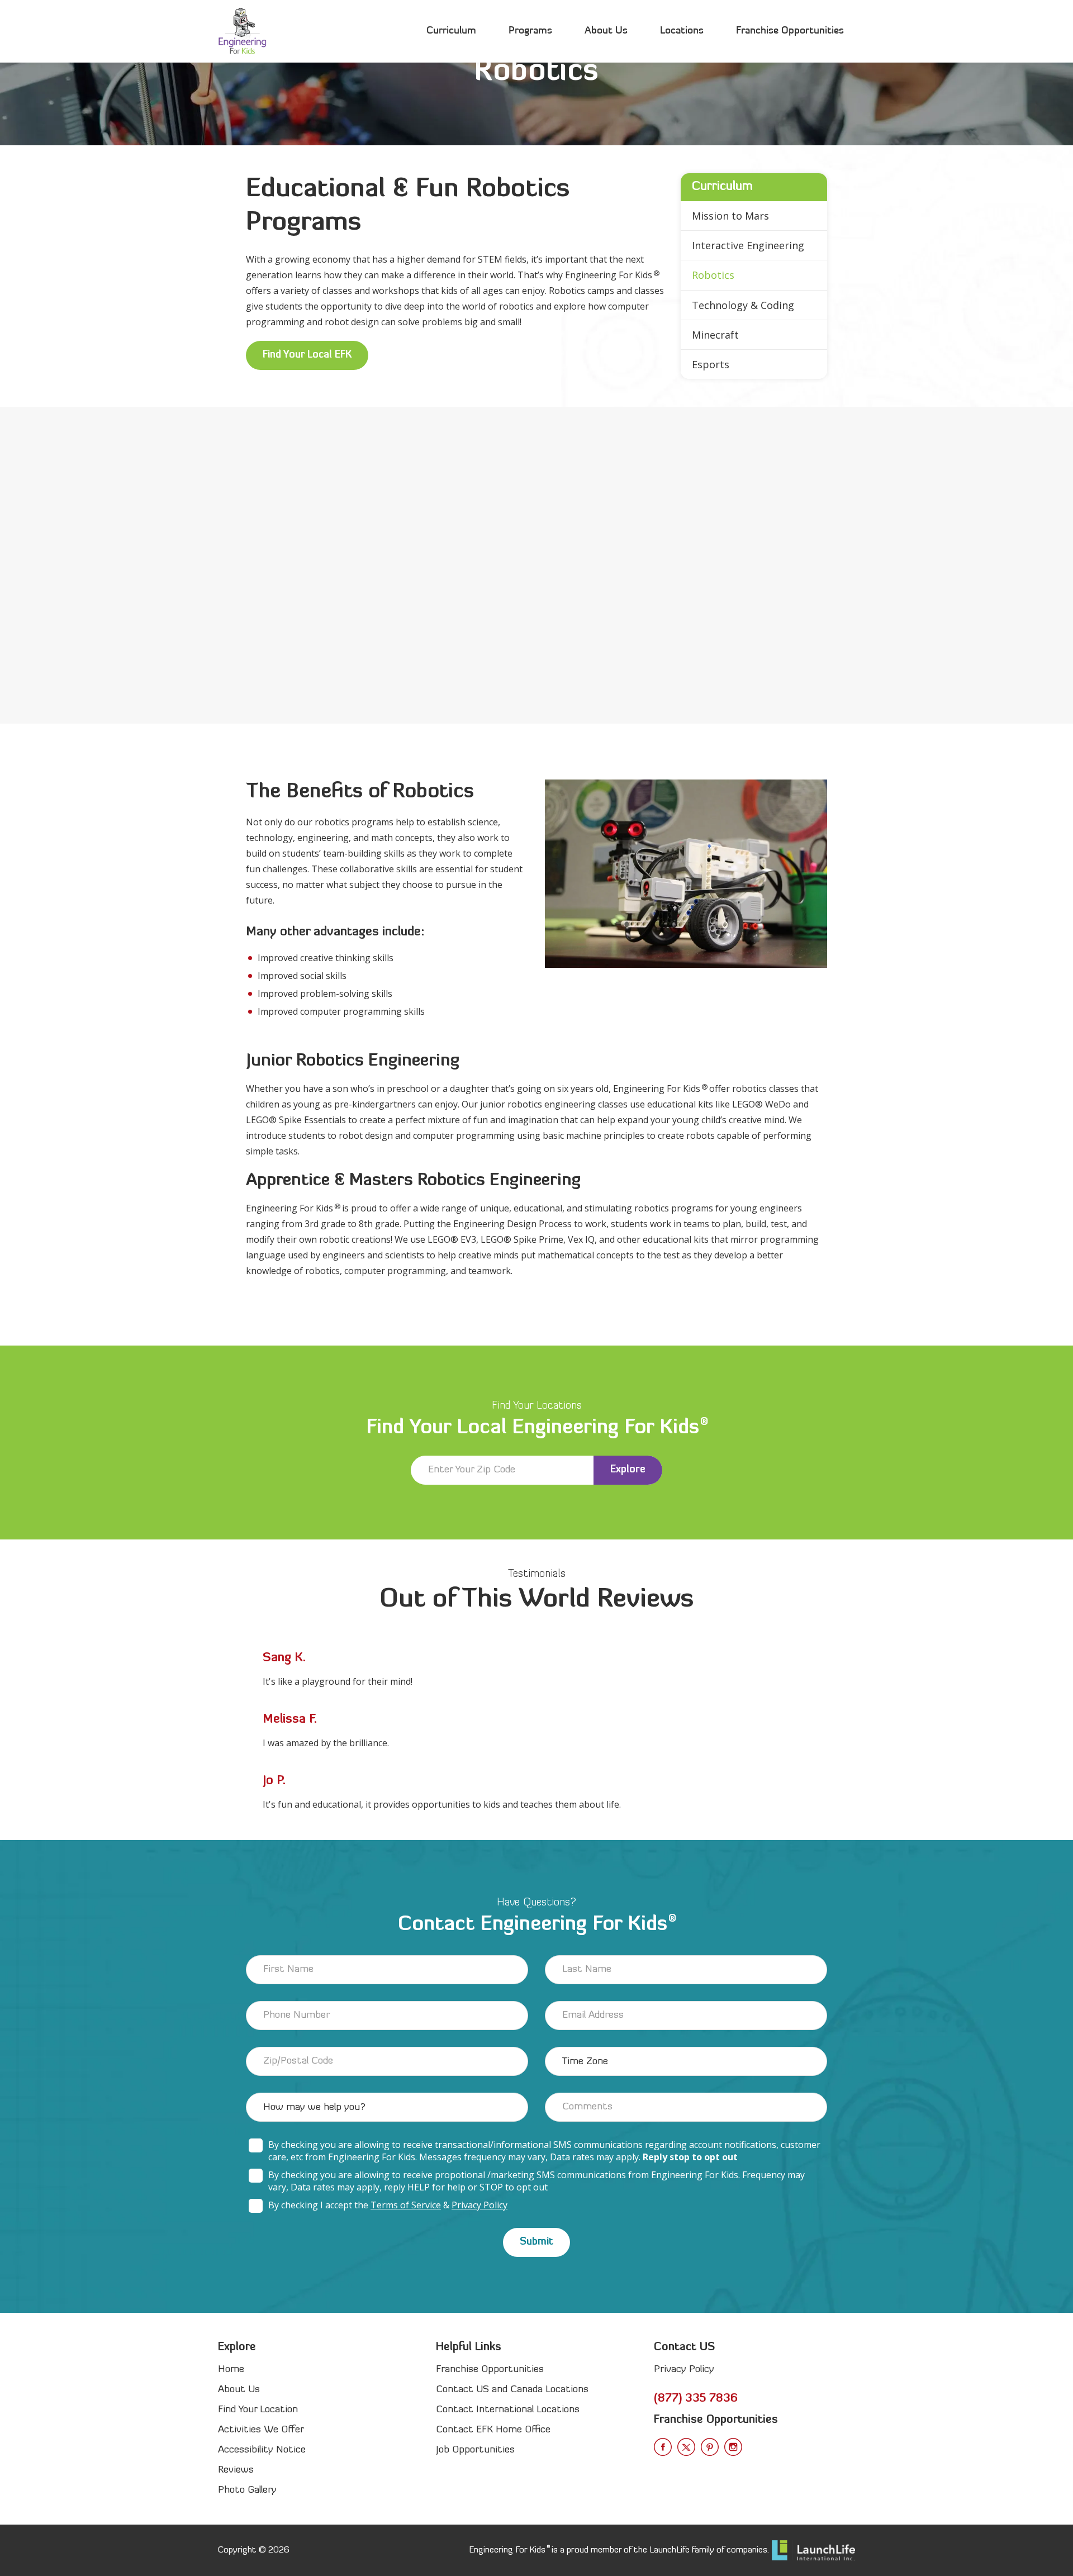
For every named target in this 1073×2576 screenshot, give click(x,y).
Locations (682, 31)
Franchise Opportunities (790, 31)
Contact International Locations (508, 2410)
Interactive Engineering (748, 245)
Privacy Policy (479, 2205)
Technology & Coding (743, 305)
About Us (606, 31)
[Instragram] (733, 2447)
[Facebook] (663, 2447)
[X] (686, 2447)
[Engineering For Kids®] (242, 31)
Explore (628, 1470)
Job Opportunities (475, 2450)
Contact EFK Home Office (493, 2430)
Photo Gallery (247, 2490)
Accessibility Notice (262, 2450)
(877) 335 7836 (696, 2399)
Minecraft (715, 335)
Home (231, 2370)
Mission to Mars (730, 216)
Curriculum (451, 31)
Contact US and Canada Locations (512, 2390)
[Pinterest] (710, 2447)
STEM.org (607, 600)
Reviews (236, 2470)
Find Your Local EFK (307, 355)
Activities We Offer (261, 2430)
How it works (239, 636)
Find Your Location (258, 2410)
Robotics (713, 275)
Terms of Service (406, 2205)
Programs (530, 31)
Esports (711, 364)
